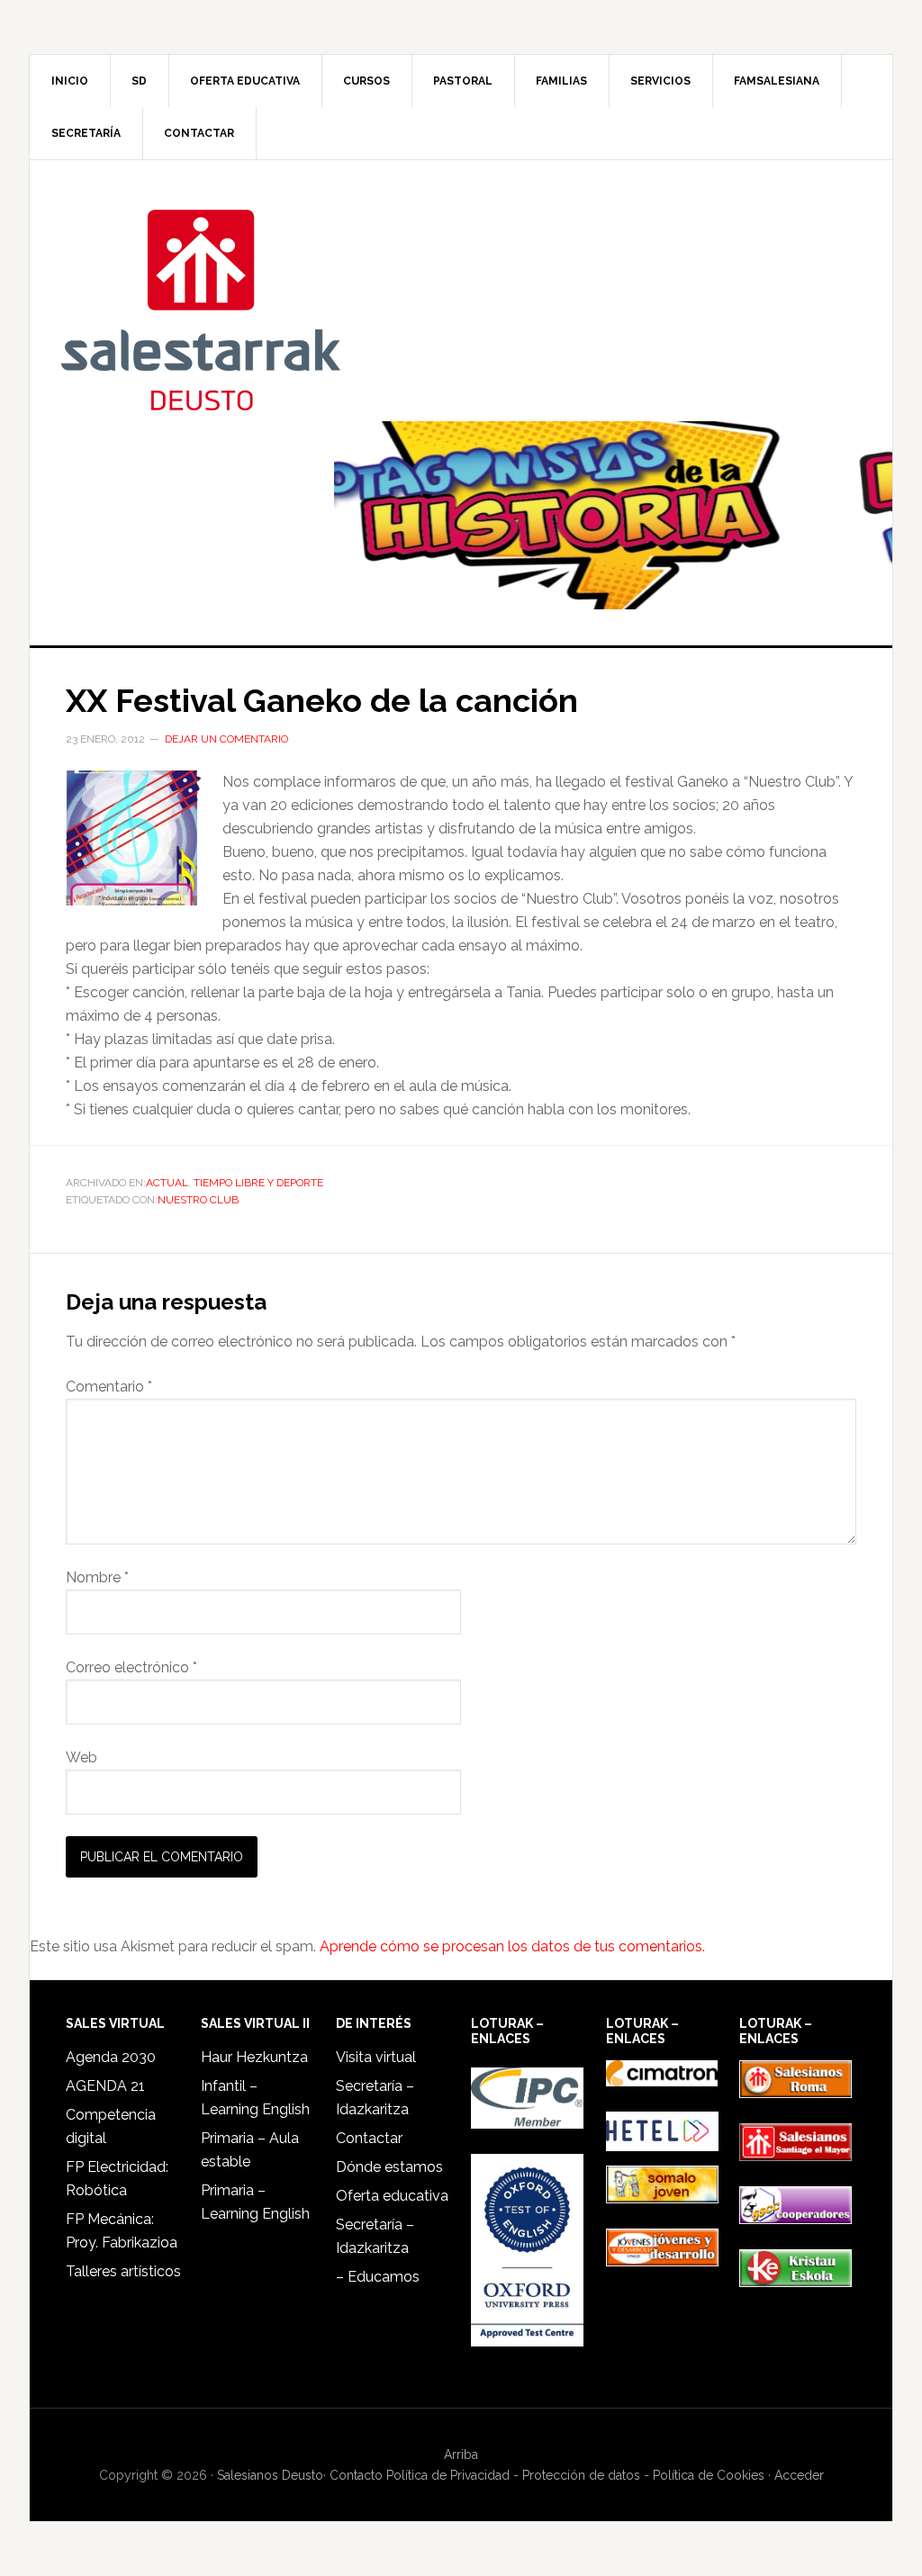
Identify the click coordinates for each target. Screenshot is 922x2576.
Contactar (369, 2138)
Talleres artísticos (123, 2271)
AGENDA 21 (105, 2086)
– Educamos (378, 2277)
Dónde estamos (389, 2167)
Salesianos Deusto (201, 309)
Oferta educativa (392, 2196)
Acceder (799, 2475)
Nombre (97, 1577)
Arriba (461, 2454)
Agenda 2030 (111, 2057)
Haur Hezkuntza (254, 2057)
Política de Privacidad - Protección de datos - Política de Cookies (575, 2475)
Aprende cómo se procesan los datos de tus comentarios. (512, 1946)
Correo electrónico (131, 1667)
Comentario (109, 1387)
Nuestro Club (198, 1200)
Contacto (356, 2475)
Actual (167, 1183)
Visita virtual (376, 2057)
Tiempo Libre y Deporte (258, 1183)
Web (81, 1757)
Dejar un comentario (226, 739)
